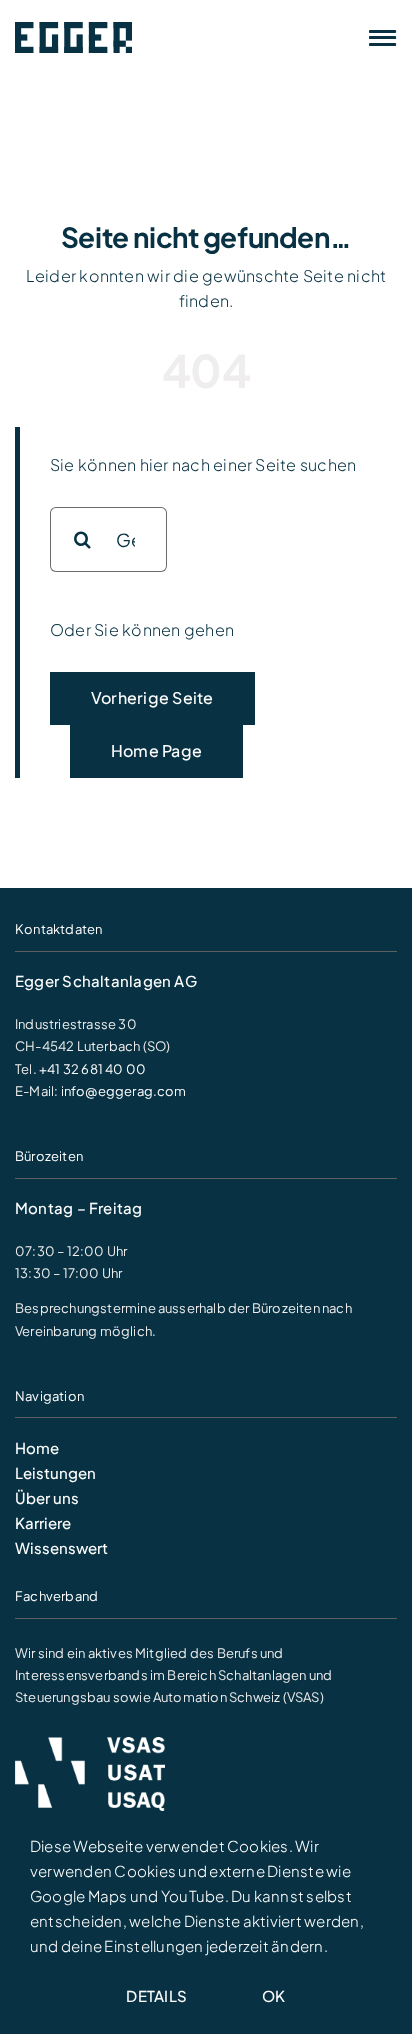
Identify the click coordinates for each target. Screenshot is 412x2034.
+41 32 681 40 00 (92, 1069)
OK (273, 1995)
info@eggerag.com (124, 1091)
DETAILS (156, 1995)
